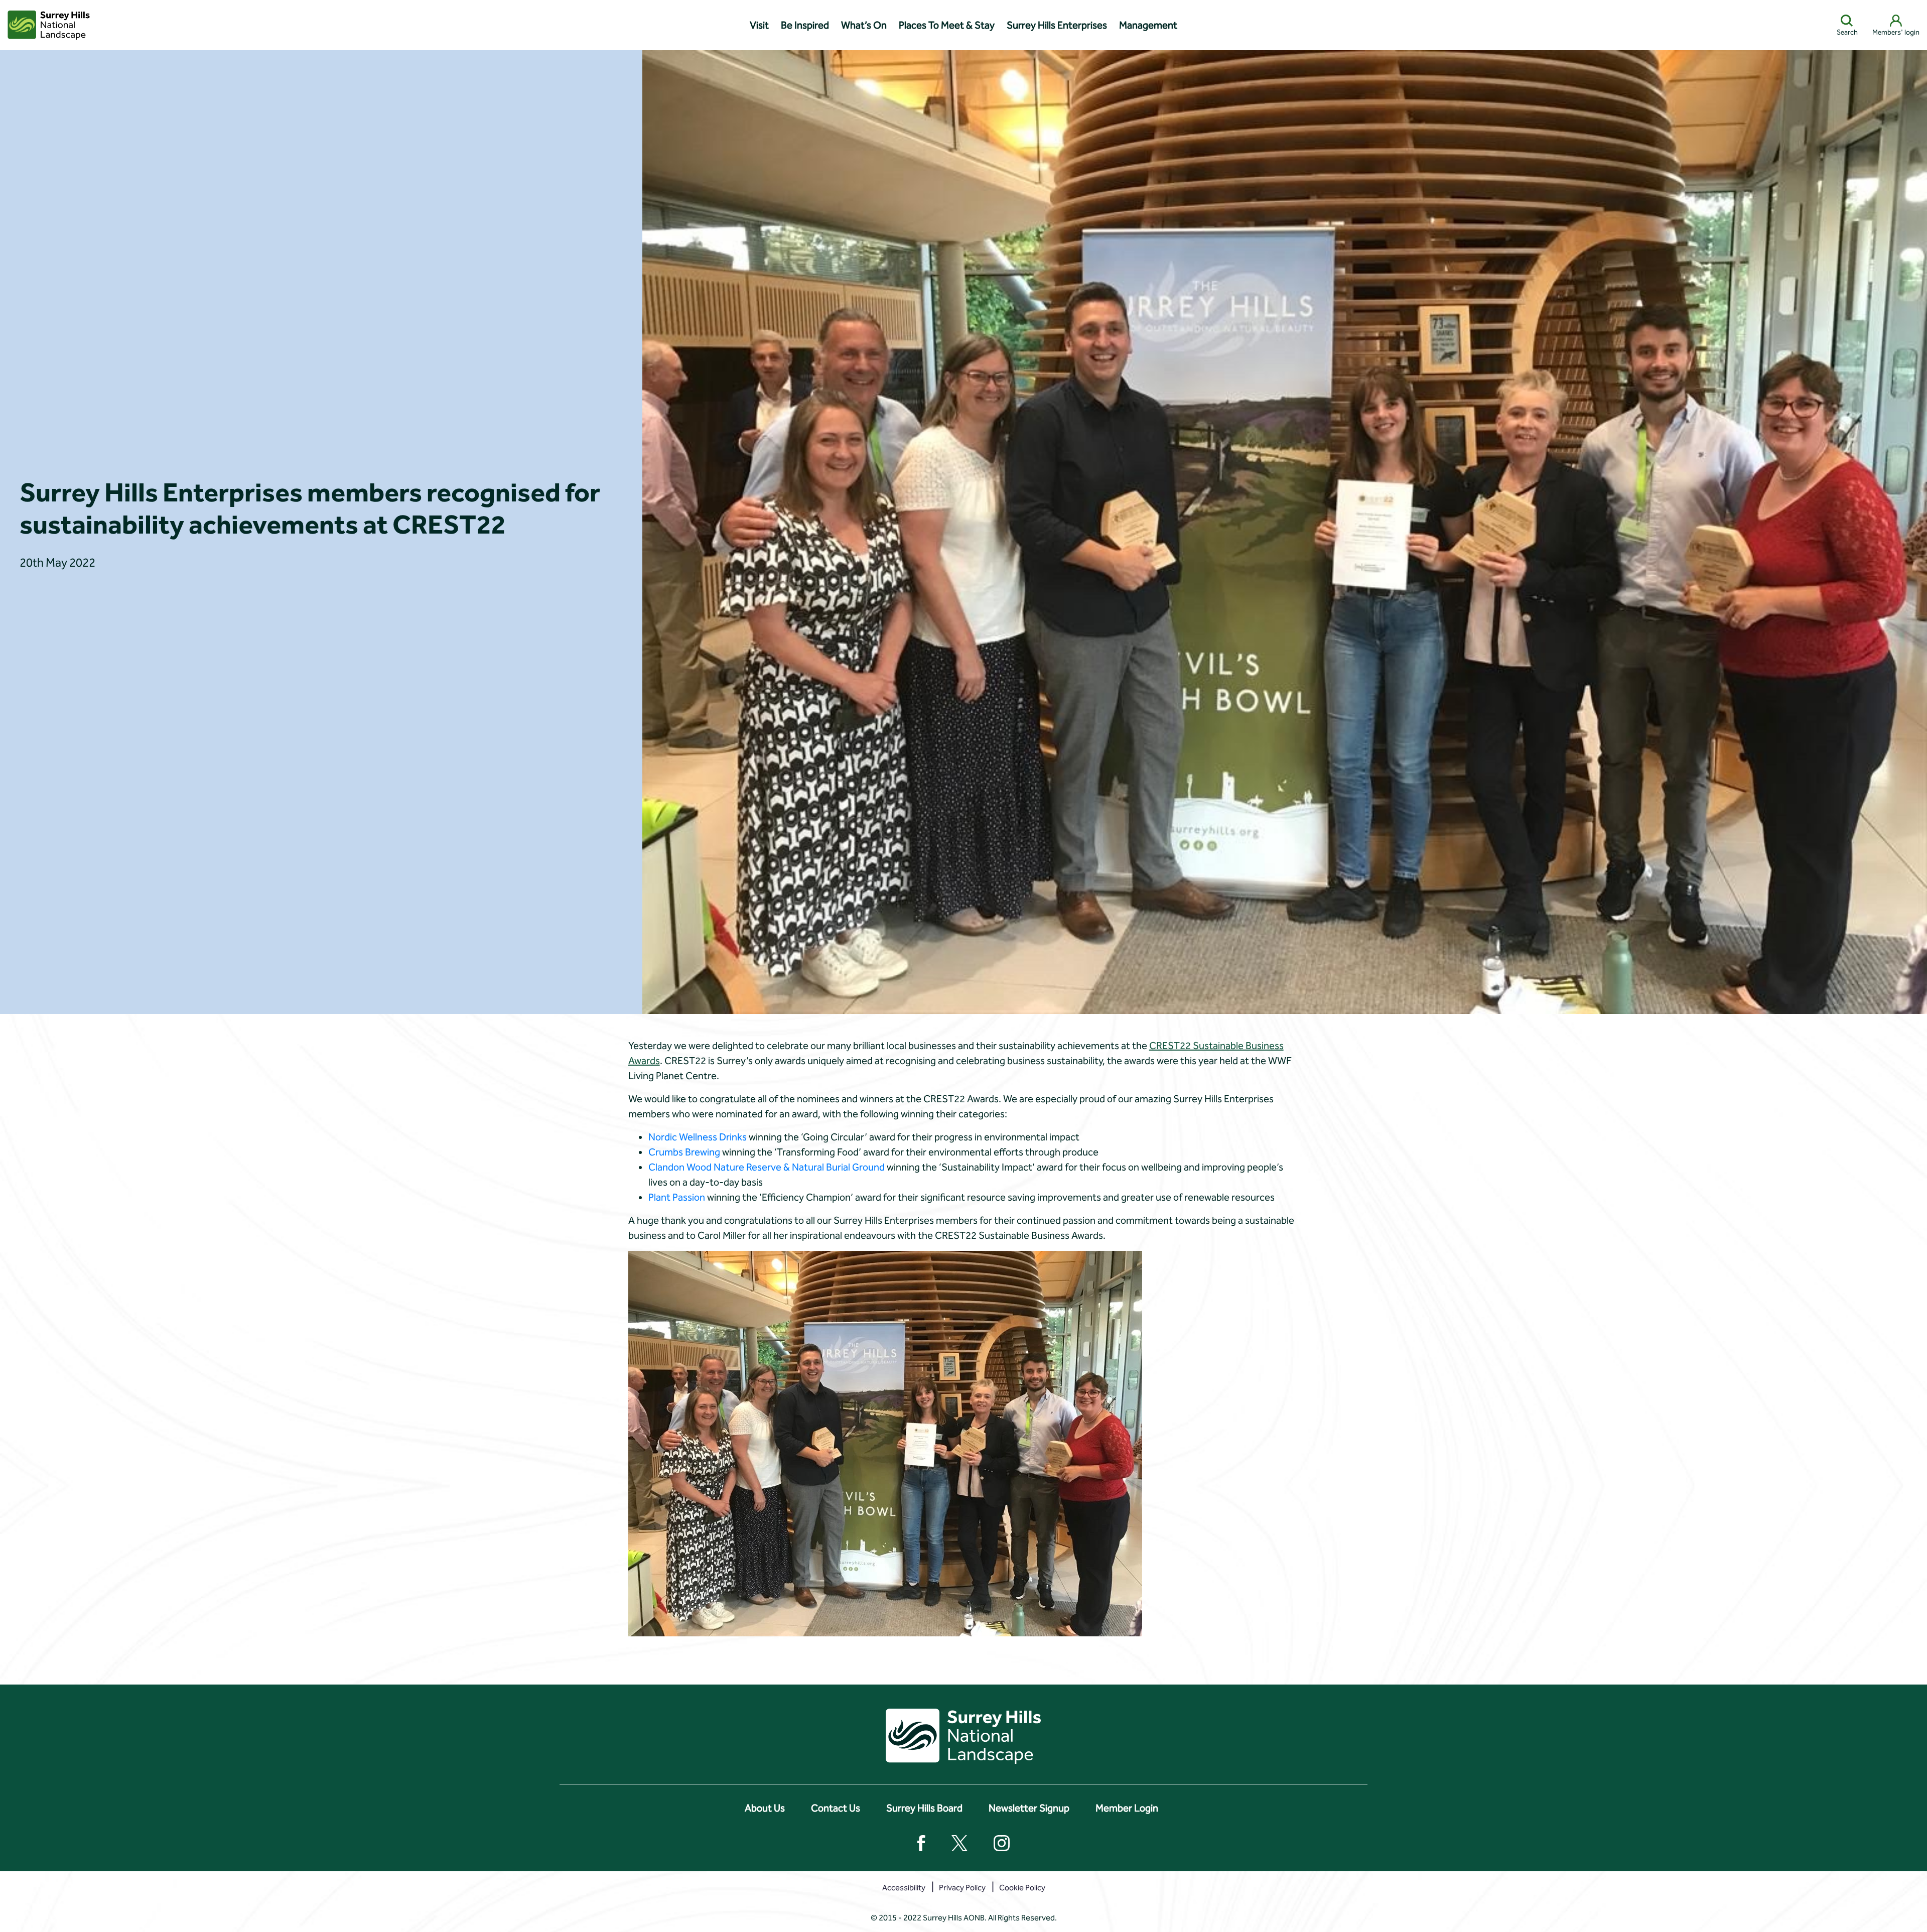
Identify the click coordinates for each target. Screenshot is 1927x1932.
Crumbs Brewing (684, 1152)
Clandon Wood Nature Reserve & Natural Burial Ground (767, 1167)
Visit (759, 25)
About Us (765, 1808)
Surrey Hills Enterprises (1057, 25)
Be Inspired (805, 25)
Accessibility (904, 1888)
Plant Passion (678, 1197)
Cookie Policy (1022, 1888)
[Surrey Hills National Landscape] (49, 25)
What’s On (864, 25)
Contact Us (836, 1808)
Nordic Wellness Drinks (698, 1137)
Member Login (1127, 1808)
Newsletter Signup (1029, 1808)
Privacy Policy (962, 1888)
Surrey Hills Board (924, 1808)
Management (1148, 25)
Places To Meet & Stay (947, 25)
